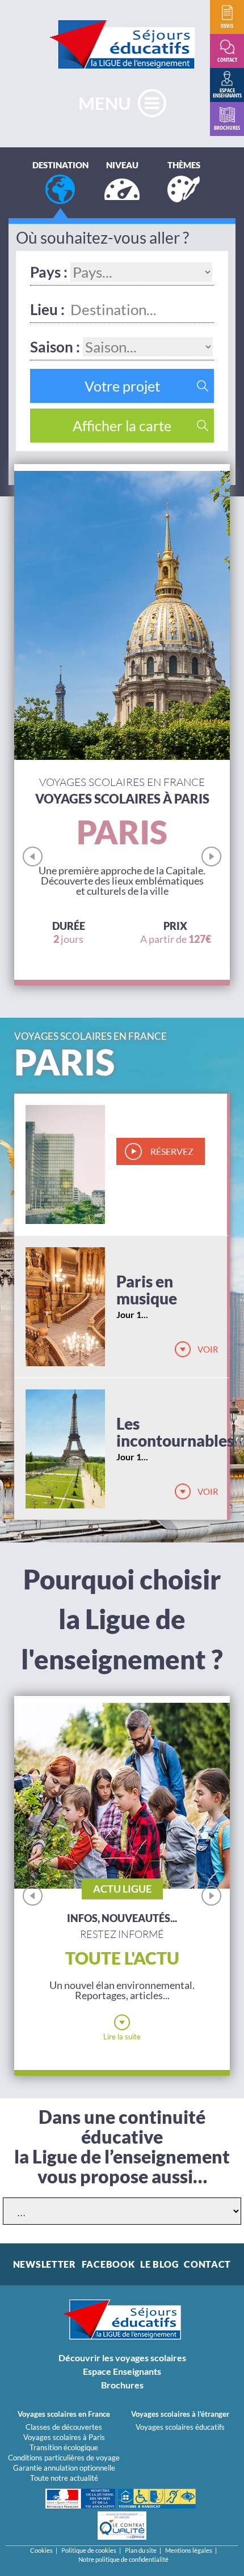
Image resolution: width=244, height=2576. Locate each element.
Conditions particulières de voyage (64, 2458)
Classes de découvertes (64, 2427)
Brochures (122, 2385)
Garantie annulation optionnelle (64, 2468)
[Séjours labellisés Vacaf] (157, 2499)
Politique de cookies (89, 2550)
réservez (172, 1151)
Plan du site (141, 2550)
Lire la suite (122, 2037)
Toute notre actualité (64, 2478)
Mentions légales (189, 2550)
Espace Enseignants (122, 2371)
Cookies (41, 2550)
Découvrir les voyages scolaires (122, 2358)
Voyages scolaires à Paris (64, 2437)
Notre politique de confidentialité (123, 2559)
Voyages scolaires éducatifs (180, 2427)
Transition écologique (64, 2447)
